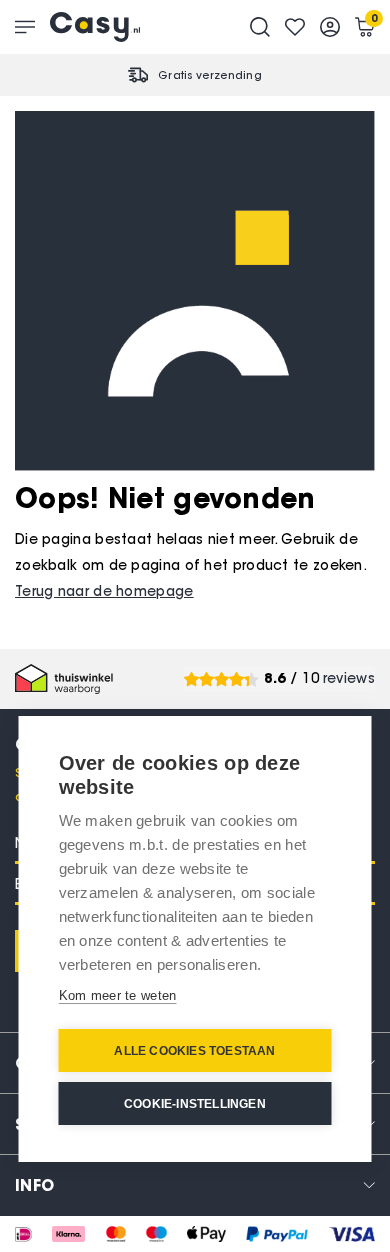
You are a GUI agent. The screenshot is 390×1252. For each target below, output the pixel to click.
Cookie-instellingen (195, 1104)
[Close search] (260, 27)
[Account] (330, 27)
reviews (349, 678)
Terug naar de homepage (104, 591)
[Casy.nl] (95, 27)
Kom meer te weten (118, 995)
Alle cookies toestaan (194, 1051)
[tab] (195, 1184)
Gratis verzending (210, 75)
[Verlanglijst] (295, 27)
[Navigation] (25, 27)
